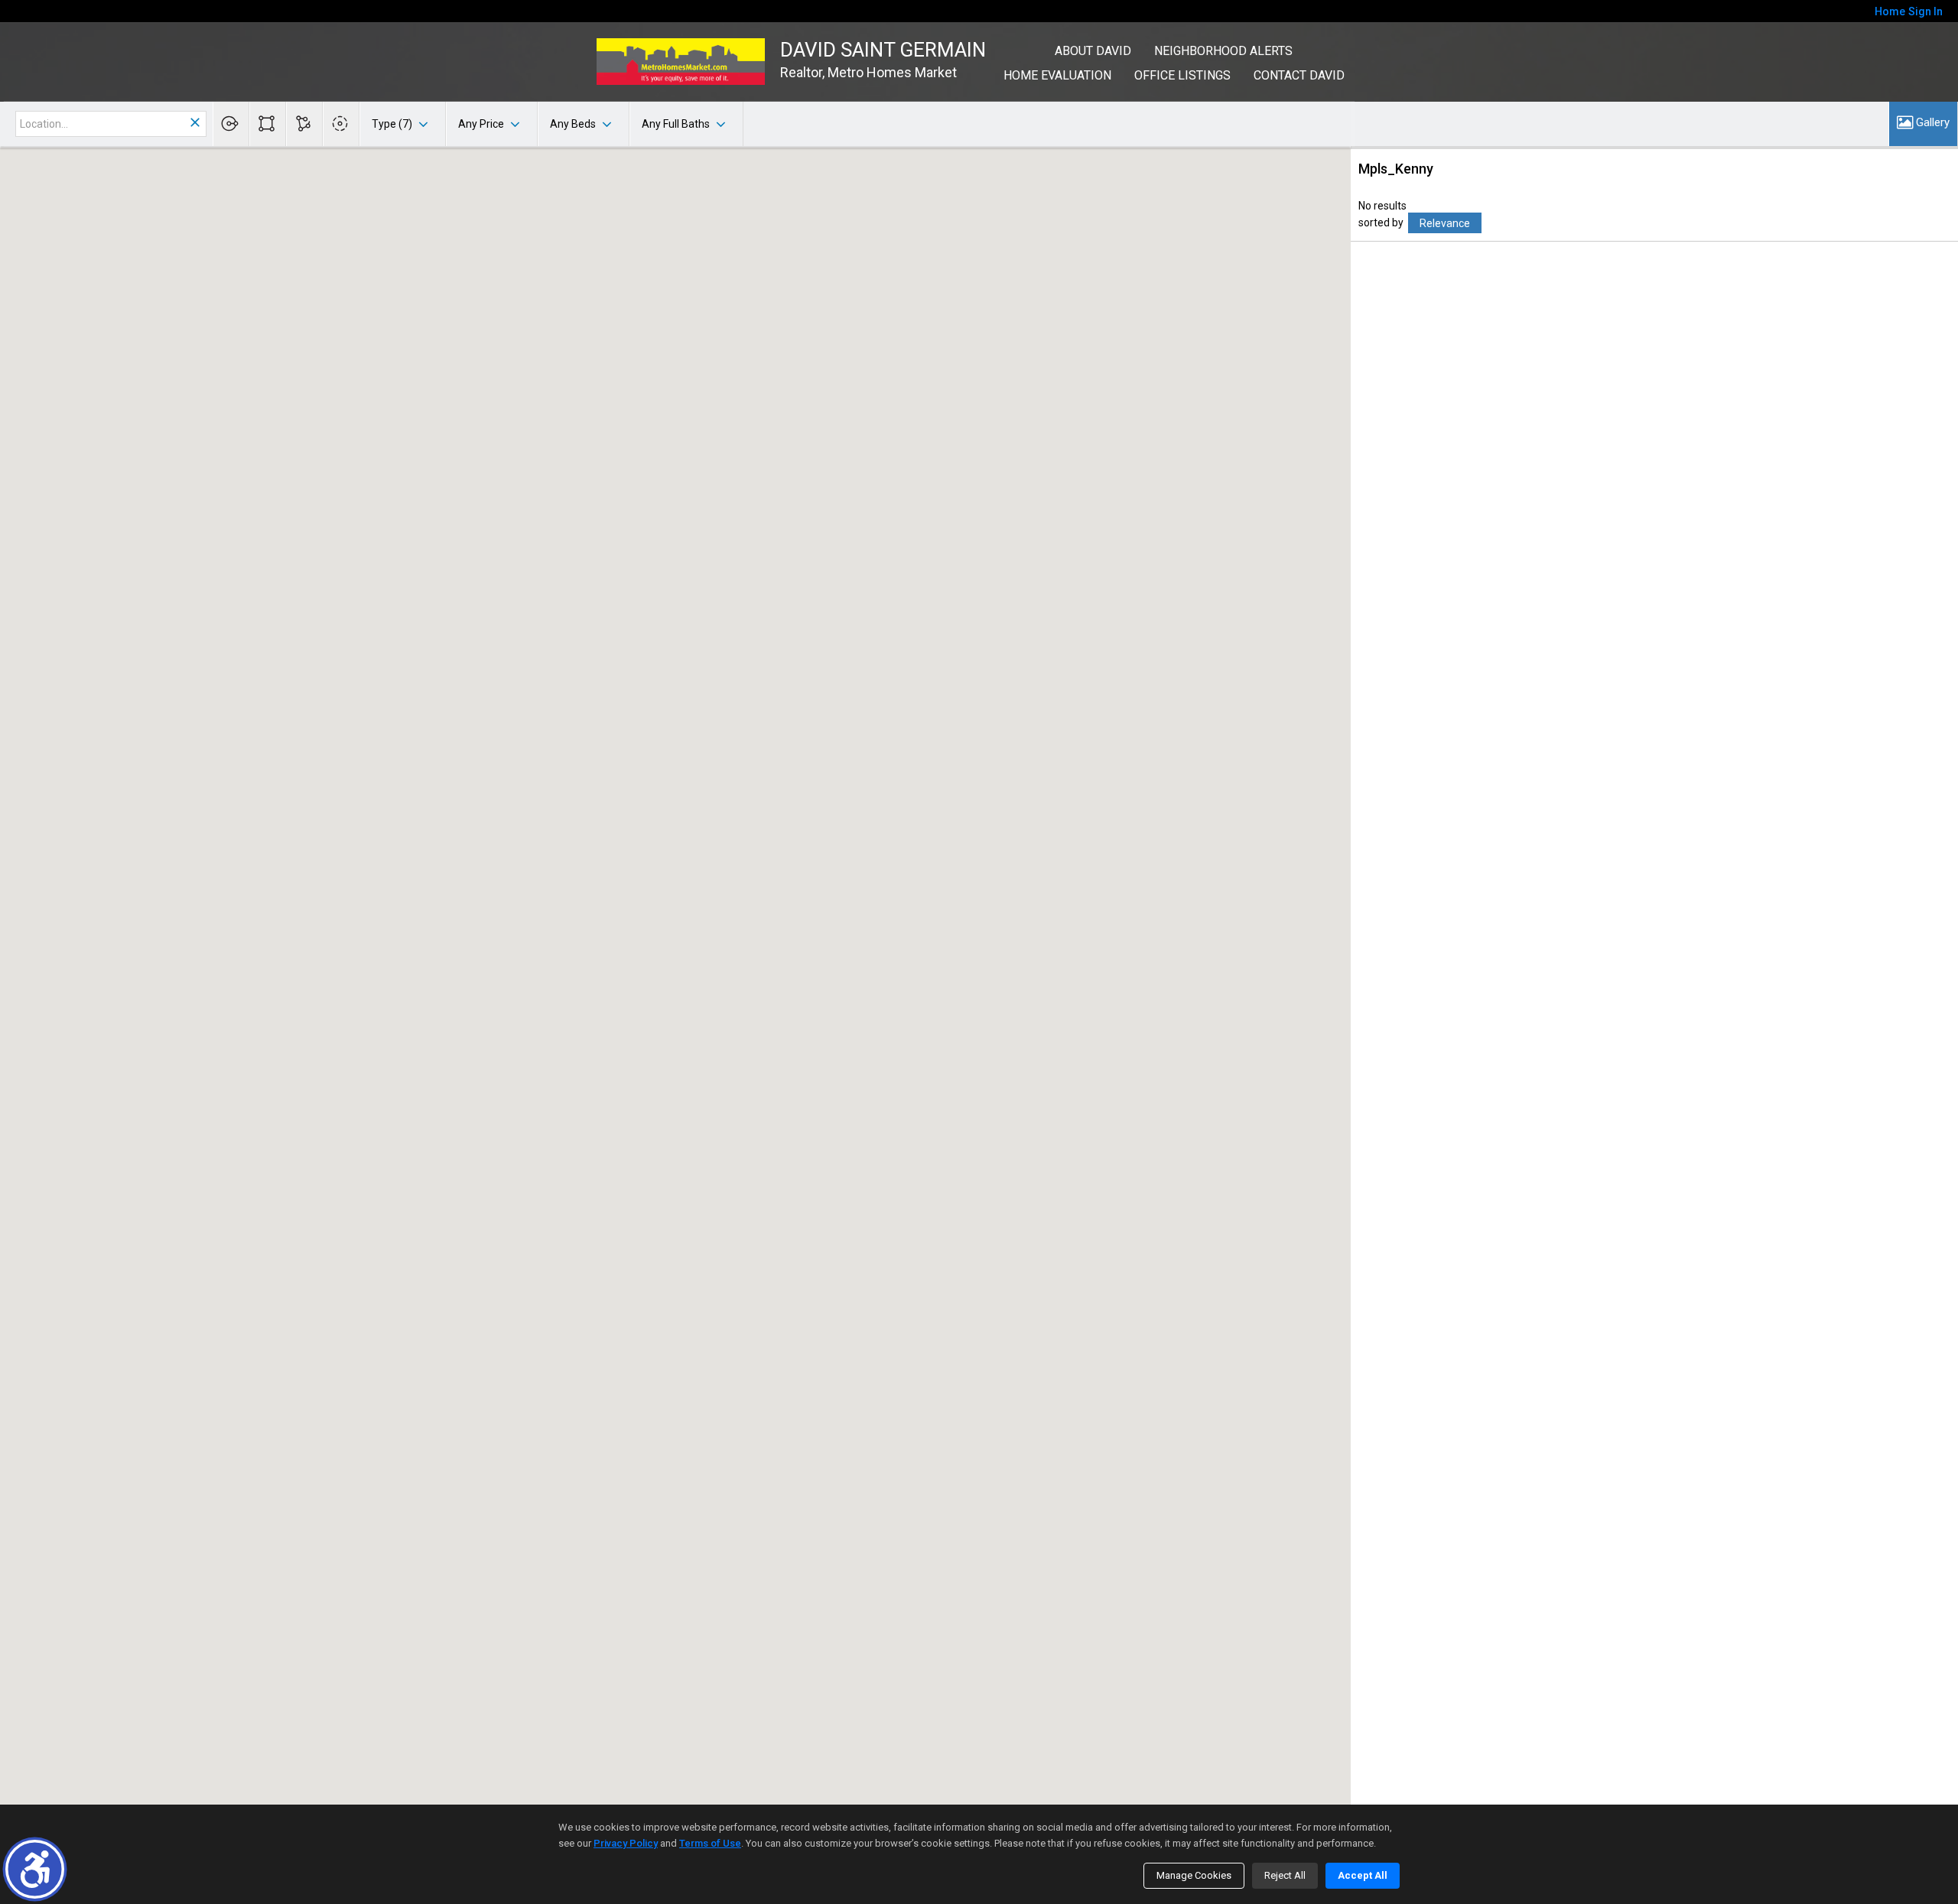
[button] (35, 1869)
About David (1093, 51)
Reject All (1285, 1875)
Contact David (1299, 75)
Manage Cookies (1194, 1875)
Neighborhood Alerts (1223, 51)
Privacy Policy (626, 1843)
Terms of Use (710, 1843)
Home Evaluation (1057, 75)
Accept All (1363, 1875)
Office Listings (1182, 75)
